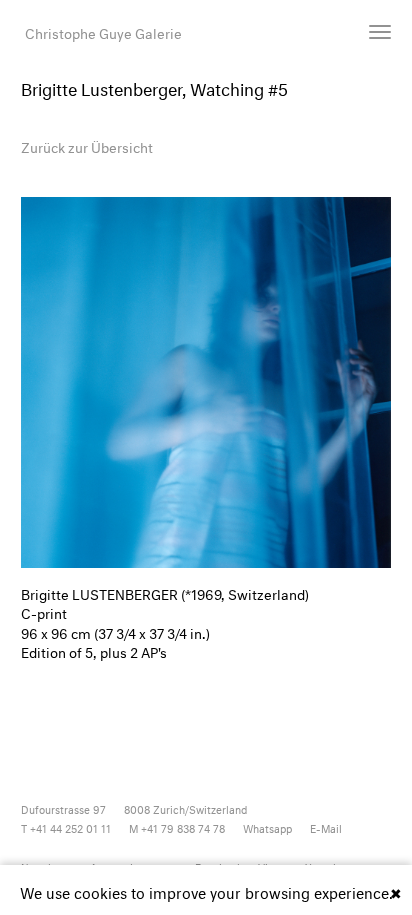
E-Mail (326, 827)
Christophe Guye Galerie (103, 31)
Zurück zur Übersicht (87, 145)
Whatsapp (267, 827)
